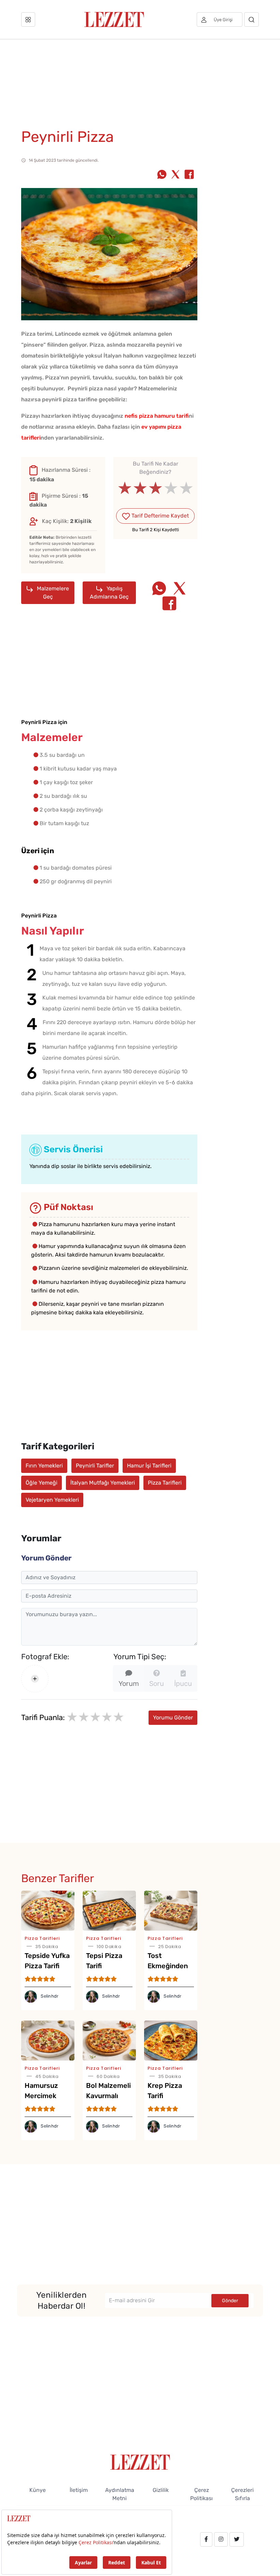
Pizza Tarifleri (165, 1483)
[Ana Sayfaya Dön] (140, 2462)
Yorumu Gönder (173, 1718)
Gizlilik (161, 2490)
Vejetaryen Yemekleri (52, 1500)
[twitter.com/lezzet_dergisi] (237, 2539)
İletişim (79, 2490)
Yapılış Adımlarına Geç (109, 593)
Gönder (230, 2301)
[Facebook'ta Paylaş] (189, 175)
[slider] (156, 488)
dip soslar (64, 1166)
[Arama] (251, 19)
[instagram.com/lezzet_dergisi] (221, 2539)
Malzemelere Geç (52, 593)
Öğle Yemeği (41, 1483)
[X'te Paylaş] (176, 175)
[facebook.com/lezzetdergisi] (206, 2539)
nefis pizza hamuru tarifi (157, 416)
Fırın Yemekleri (44, 1466)
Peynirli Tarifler (95, 1466)
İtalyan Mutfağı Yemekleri (103, 1483)
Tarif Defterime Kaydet (159, 516)
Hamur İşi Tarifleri (149, 1466)
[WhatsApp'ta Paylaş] (162, 175)
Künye (38, 2490)
